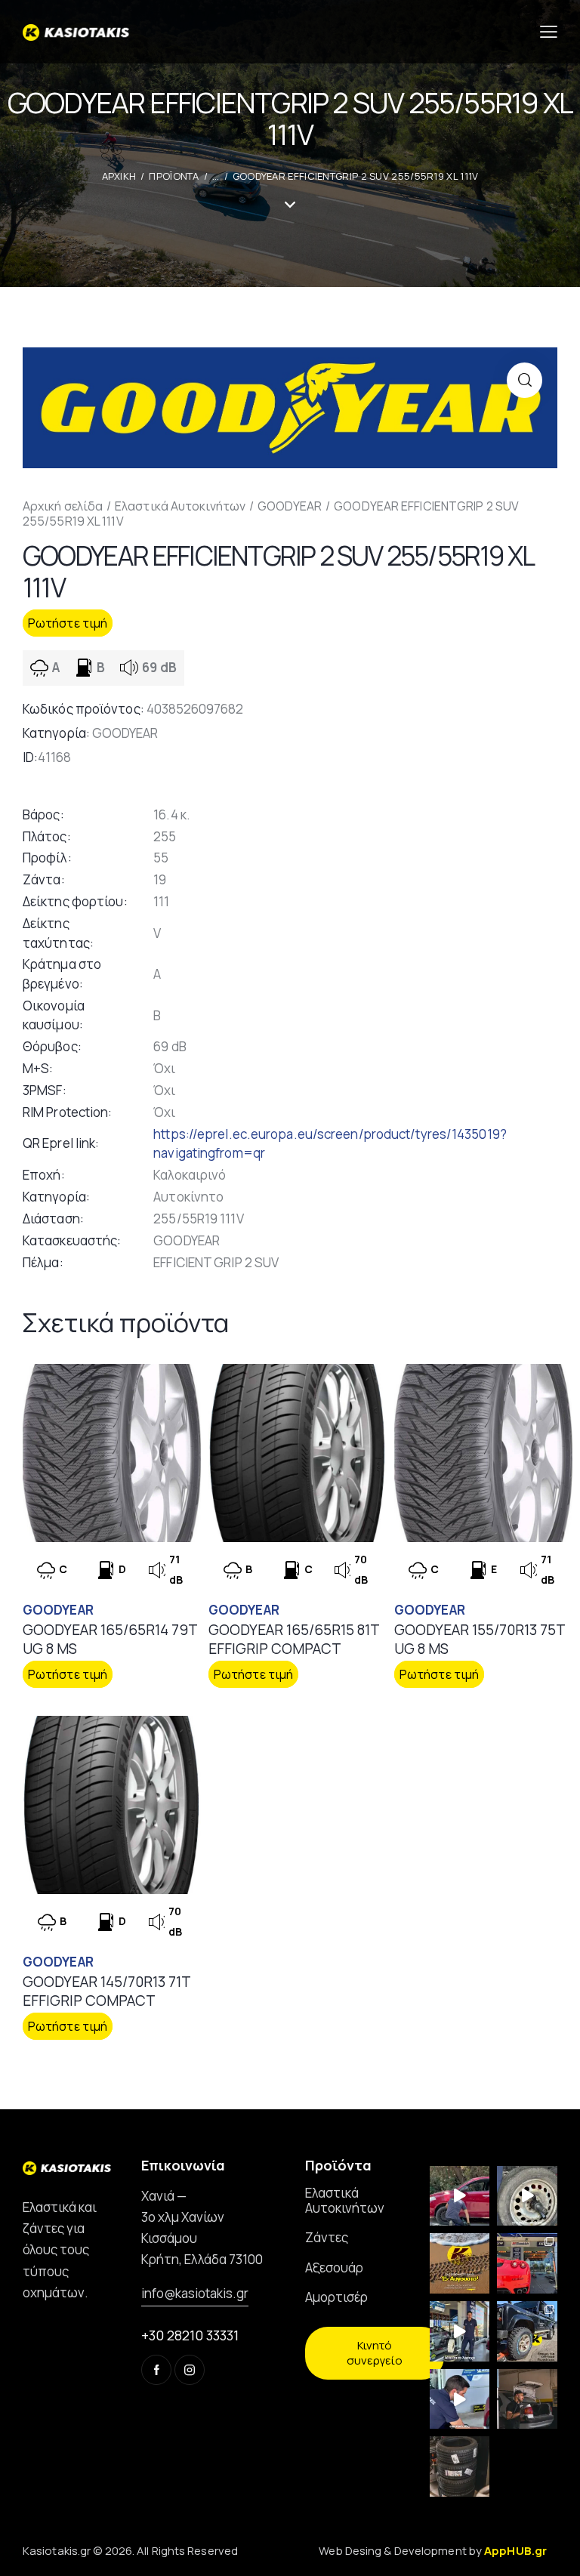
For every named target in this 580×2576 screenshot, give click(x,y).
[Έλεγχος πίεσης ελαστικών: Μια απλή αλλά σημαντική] (527, 2399)
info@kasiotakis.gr (195, 2293)
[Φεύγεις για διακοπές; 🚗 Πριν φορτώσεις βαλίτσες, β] (460, 2399)
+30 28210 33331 (190, 2335)
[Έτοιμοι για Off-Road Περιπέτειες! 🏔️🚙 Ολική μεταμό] (527, 2331)
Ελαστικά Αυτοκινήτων (180, 506)
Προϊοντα (174, 176)
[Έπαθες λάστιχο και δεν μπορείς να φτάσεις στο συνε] (460, 2196)
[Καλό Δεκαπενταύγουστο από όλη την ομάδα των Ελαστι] (460, 2263)
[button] (524, 380)
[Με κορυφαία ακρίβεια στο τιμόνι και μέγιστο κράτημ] (460, 2466)
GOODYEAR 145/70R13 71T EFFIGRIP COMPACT (106, 1991)
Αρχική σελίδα (63, 506)
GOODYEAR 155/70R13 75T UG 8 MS (480, 1639)
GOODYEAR (290, 506)
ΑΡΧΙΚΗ (119, 176)
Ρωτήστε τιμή (68, 623)
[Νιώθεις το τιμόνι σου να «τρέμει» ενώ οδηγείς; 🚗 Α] (527, 2196)
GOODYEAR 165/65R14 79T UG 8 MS (110, 1639)
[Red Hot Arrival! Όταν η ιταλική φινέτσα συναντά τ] (527, 2263)
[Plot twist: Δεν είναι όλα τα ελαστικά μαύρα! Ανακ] (460, 2331)
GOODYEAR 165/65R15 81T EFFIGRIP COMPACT (294, 1639)
